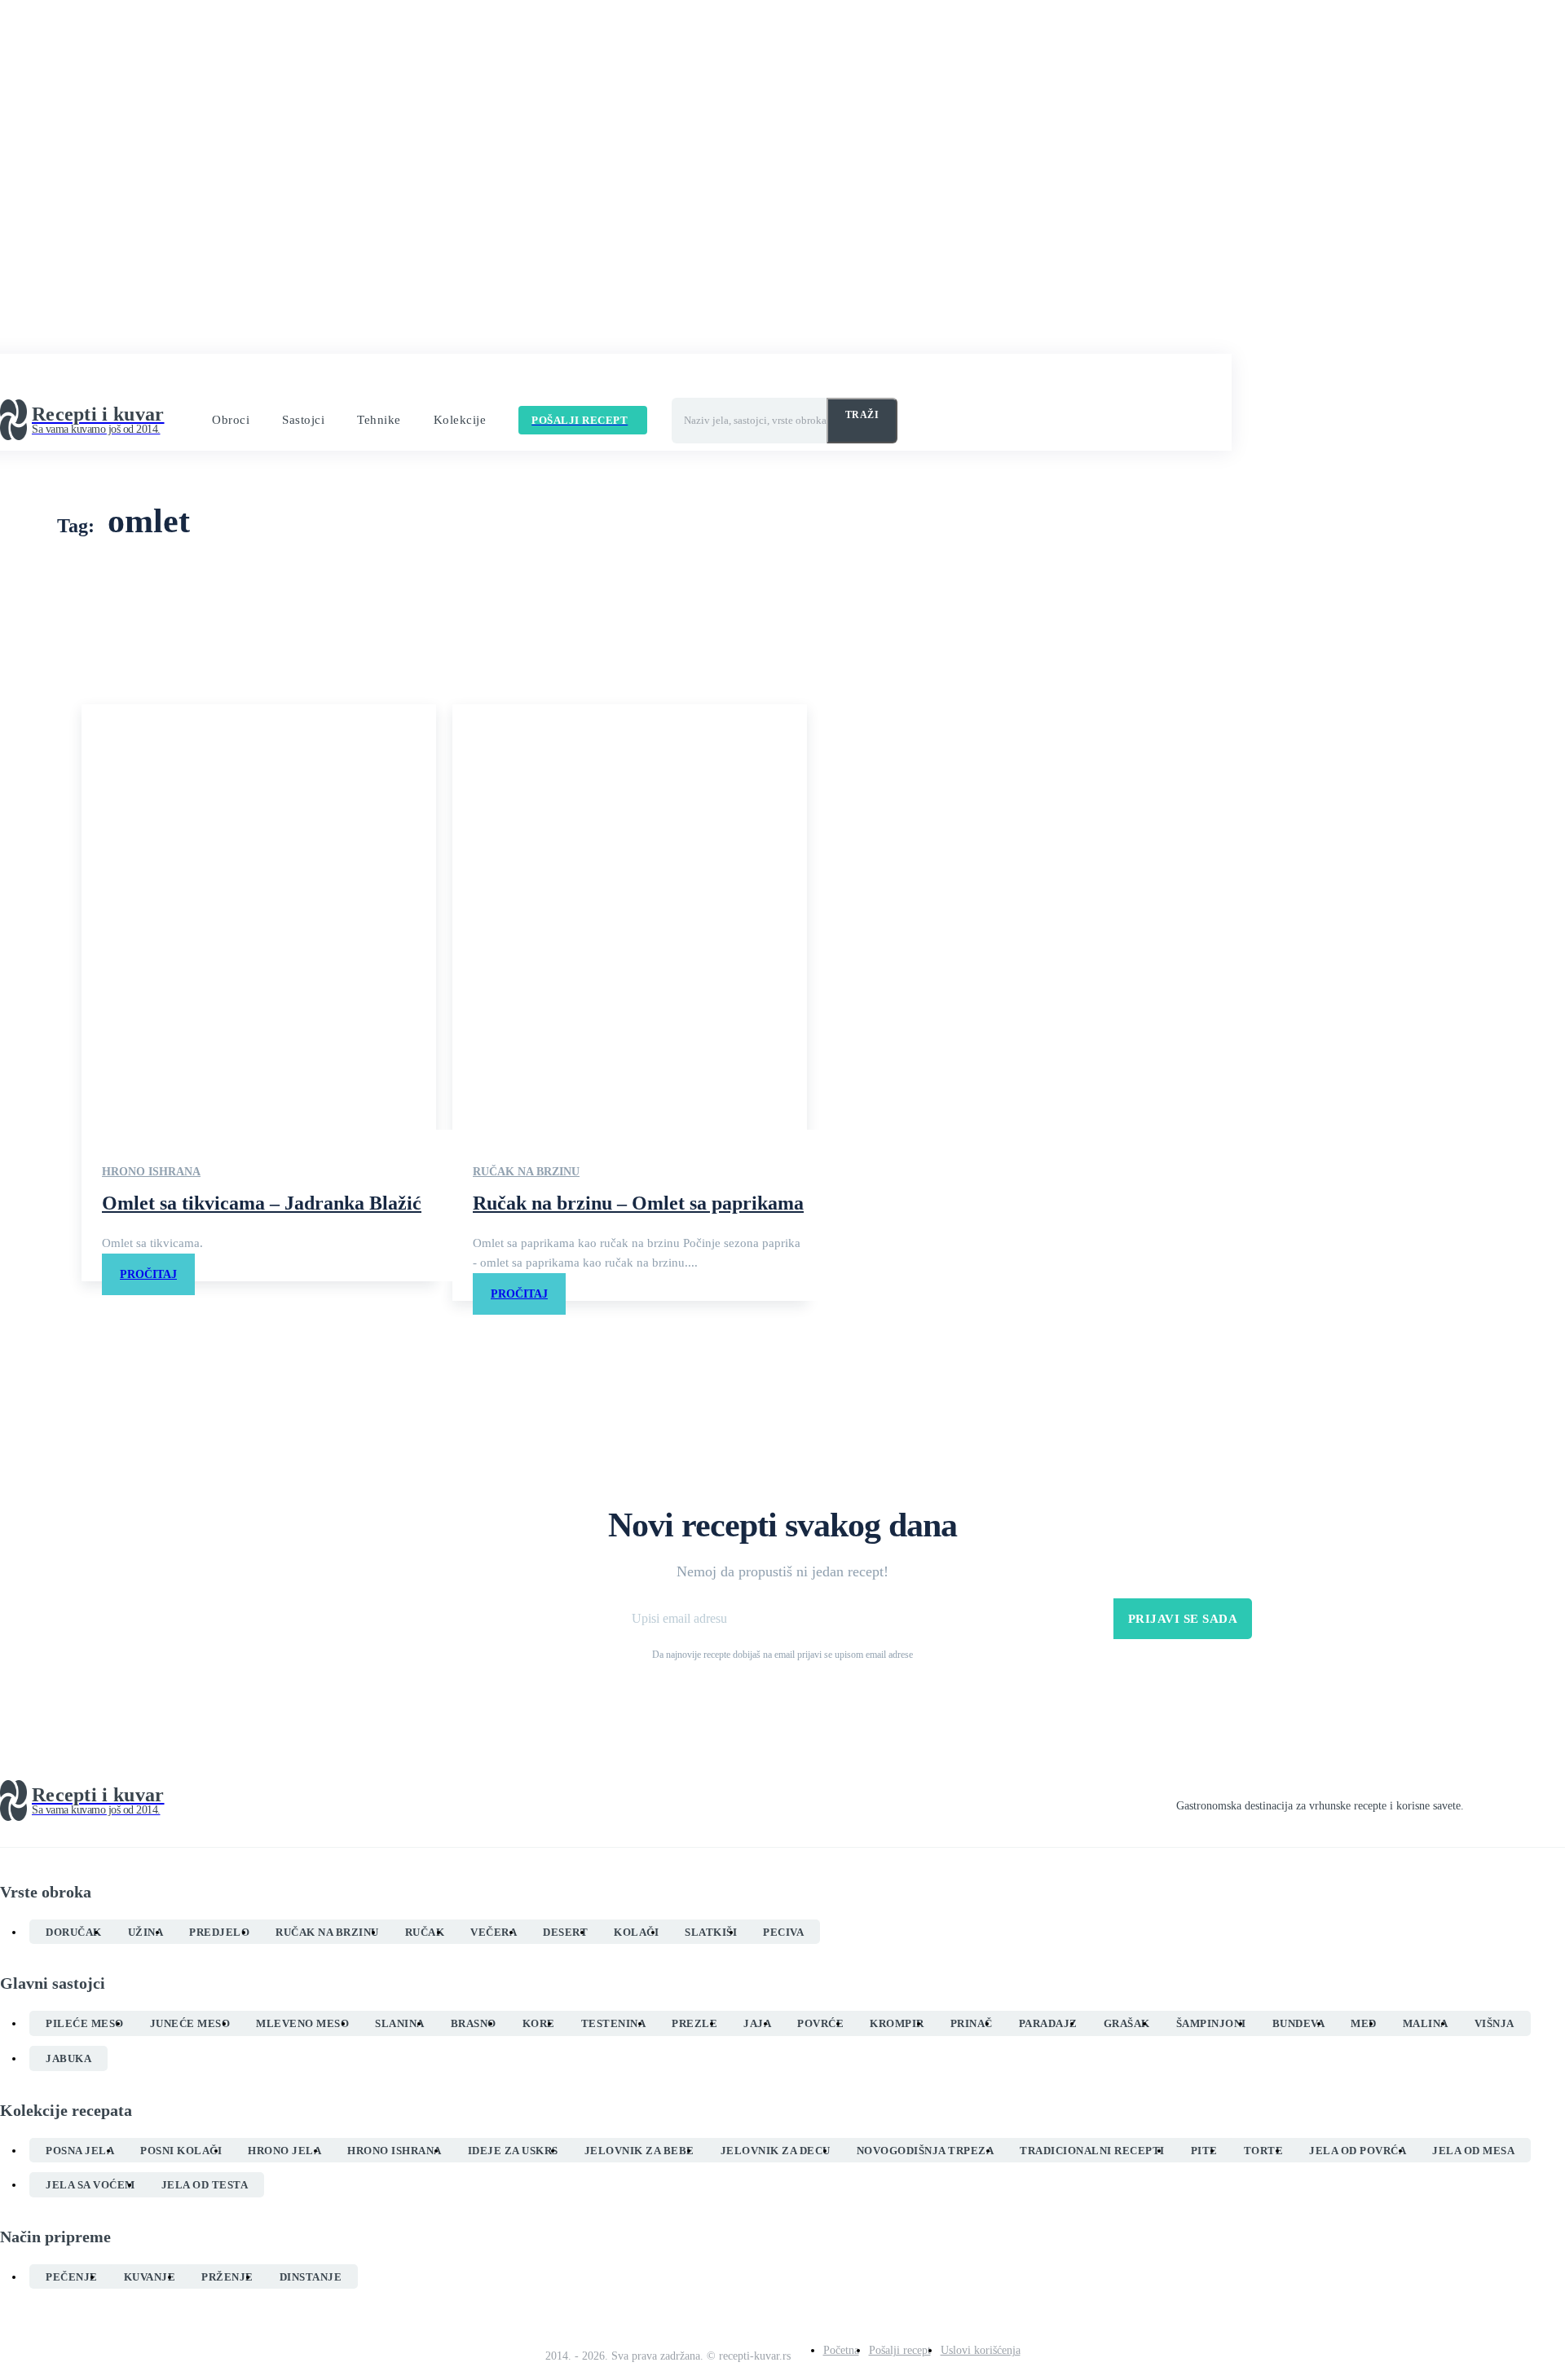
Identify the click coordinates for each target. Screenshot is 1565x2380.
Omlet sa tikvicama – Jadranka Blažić (262, 1203)
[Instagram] (1500, 1801)
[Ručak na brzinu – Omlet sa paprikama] (630, 917)
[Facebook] (1470, 1801)
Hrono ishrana (151, 1172)
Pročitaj (148, 1274)
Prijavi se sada (1183, 1619)
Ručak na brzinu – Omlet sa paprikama (638, 1203)
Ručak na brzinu (526, 1172)
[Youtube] (1558, 1801)
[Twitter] (1529, 1801)
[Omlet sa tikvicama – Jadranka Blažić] (259, 917)
